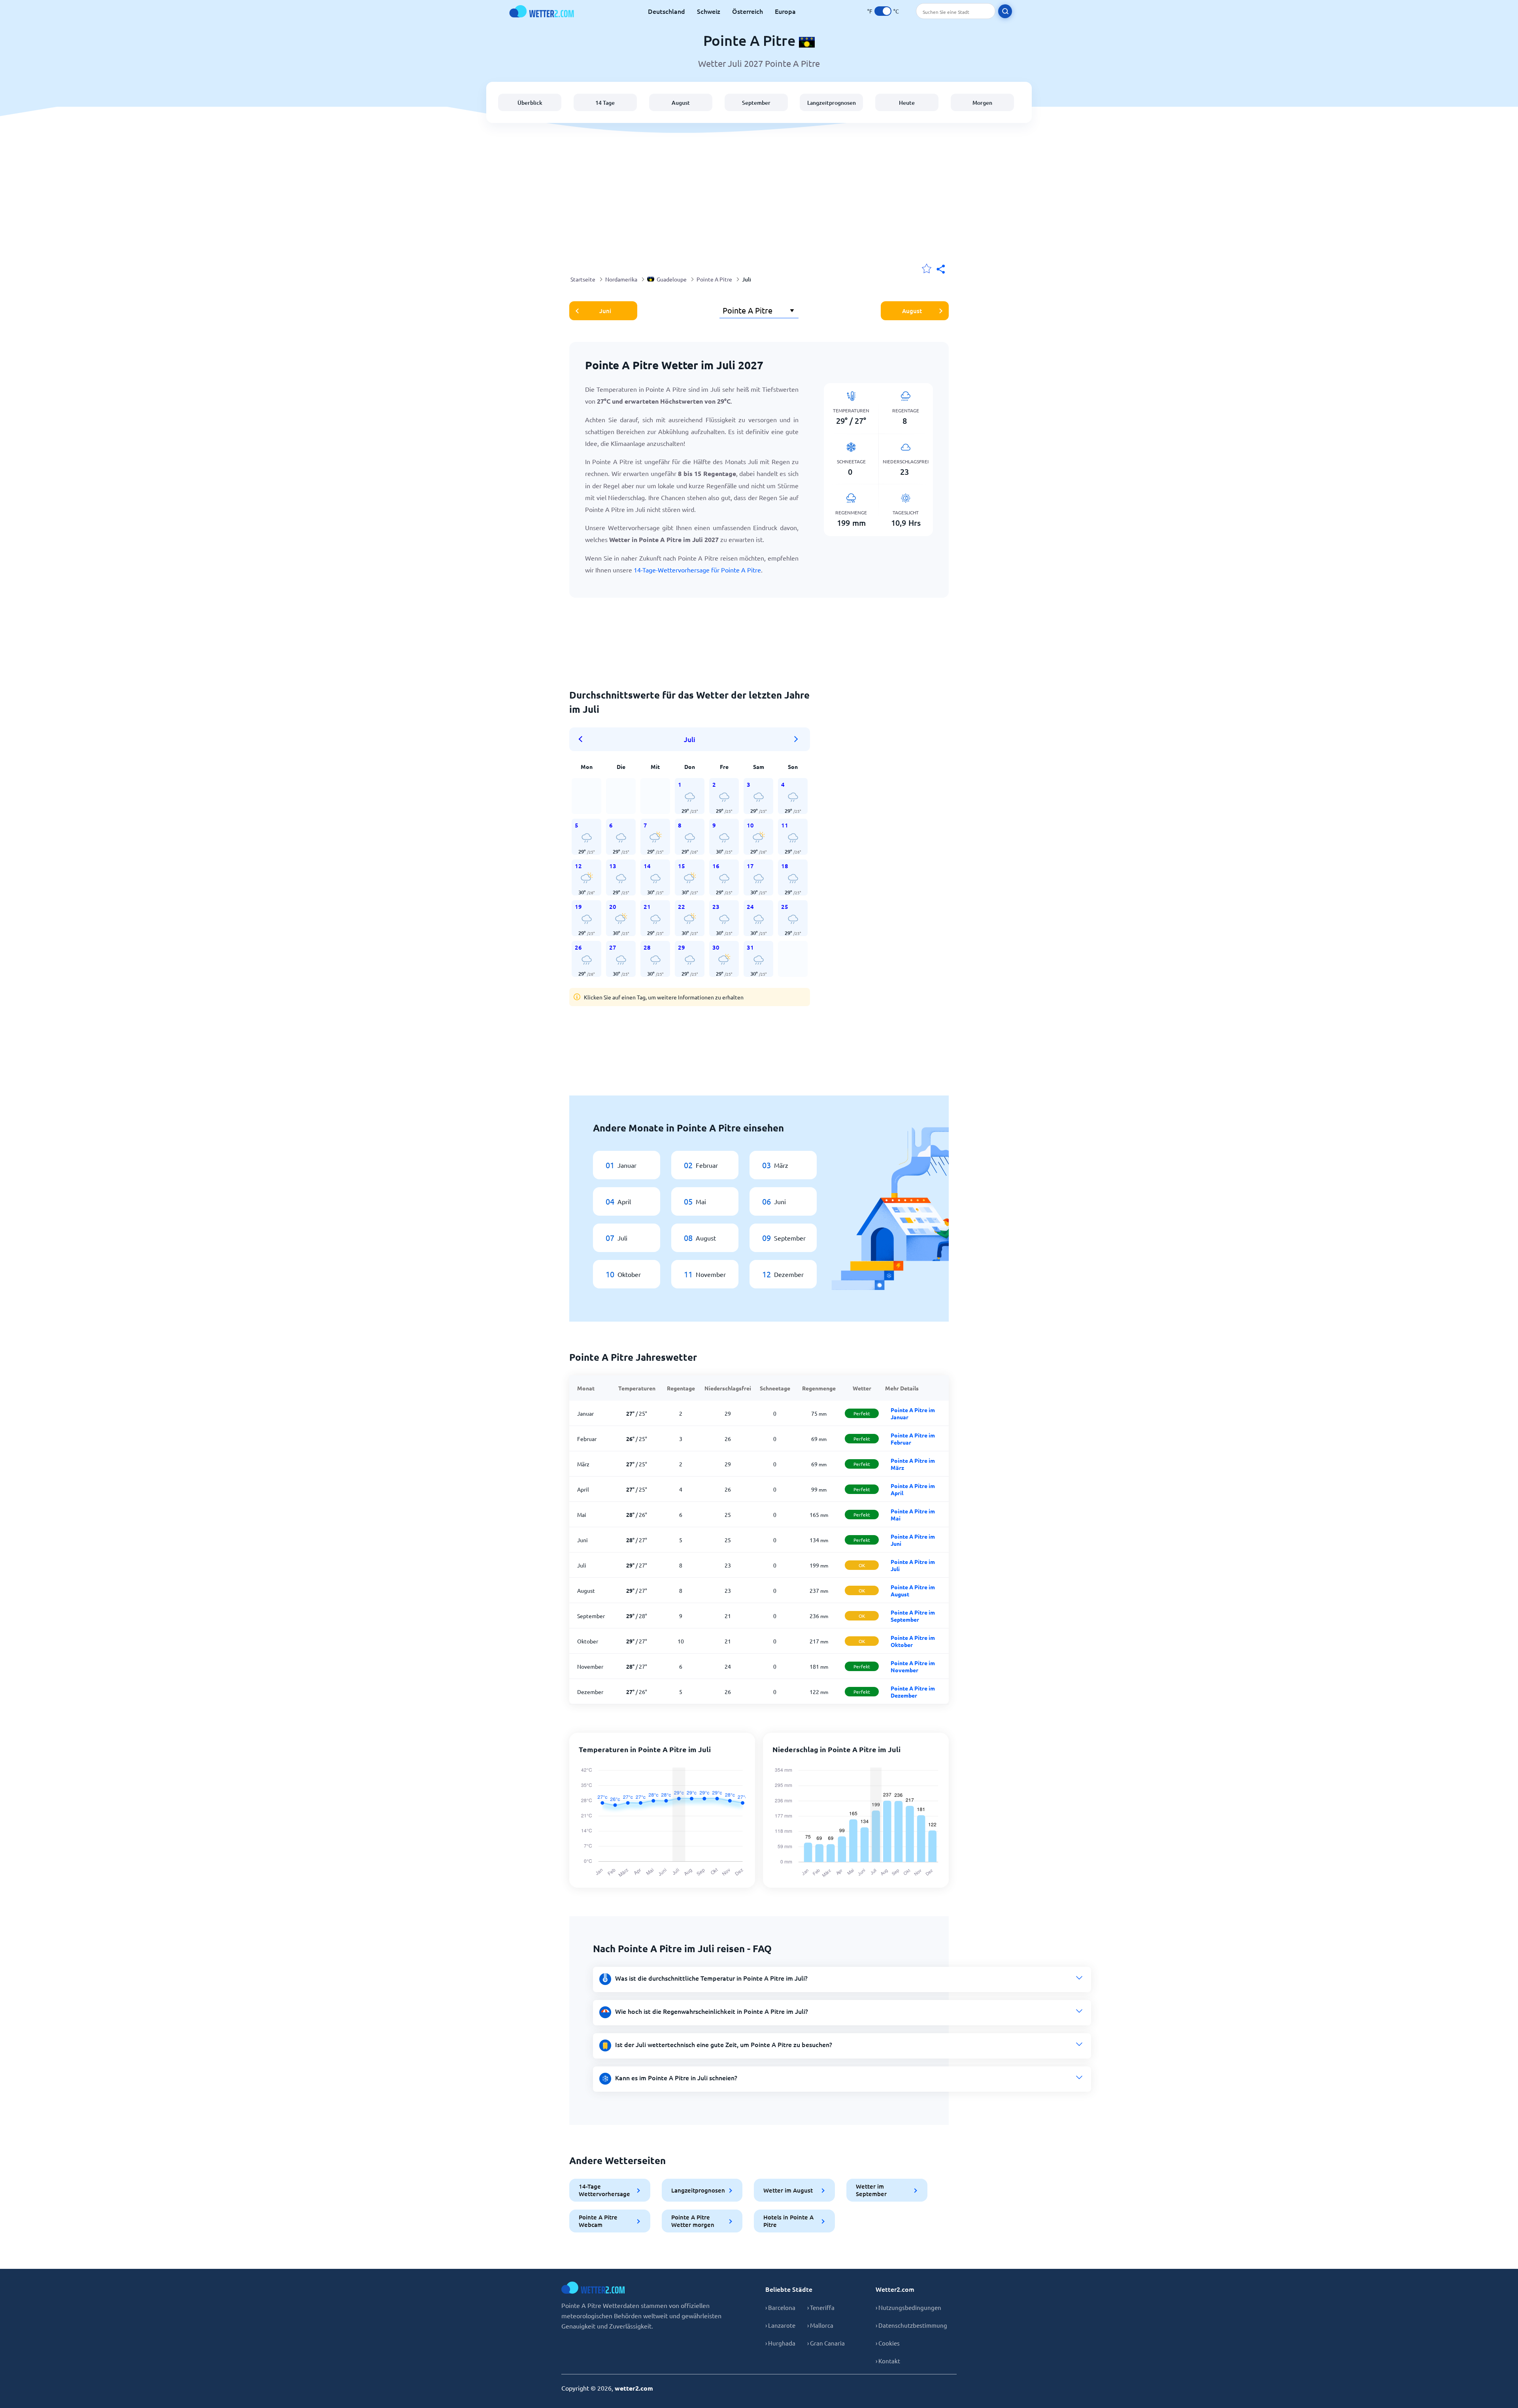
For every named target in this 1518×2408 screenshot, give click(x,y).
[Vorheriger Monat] (583, 739)
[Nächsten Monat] (796, 739)
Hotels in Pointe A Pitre (788, 2221)
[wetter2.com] (542, 11)
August (681, 103)
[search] (1005, 11)
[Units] (883, 11)
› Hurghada (780, 2343)
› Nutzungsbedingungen (908, 2307)
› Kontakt (888, 2361)
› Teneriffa (821, 2307)
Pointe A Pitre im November (913, 1666)
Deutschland (666, 11)
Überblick (530, 103)
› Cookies (888, 2343)
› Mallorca (820, 2325)
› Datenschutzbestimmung (911, 2325)
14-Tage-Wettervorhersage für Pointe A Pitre (697, 570)
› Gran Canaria (826, 2343)
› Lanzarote (780, 2325)
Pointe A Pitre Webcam (598, 2221)
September (756, 103)
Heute (907, 103)
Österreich (748, 11)
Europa (785, 11)
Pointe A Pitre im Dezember (913, 1692)
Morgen (982, 103)
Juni (605, 311)
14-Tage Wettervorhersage (604, 2190)
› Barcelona (780, 2307)
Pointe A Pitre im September (913, 1616)
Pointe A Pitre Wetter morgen (693, 2221)
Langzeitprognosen (832, 103)
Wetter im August (788, 2190)
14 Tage (605, 103)
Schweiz (709, 11)
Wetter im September (871, 2190)
